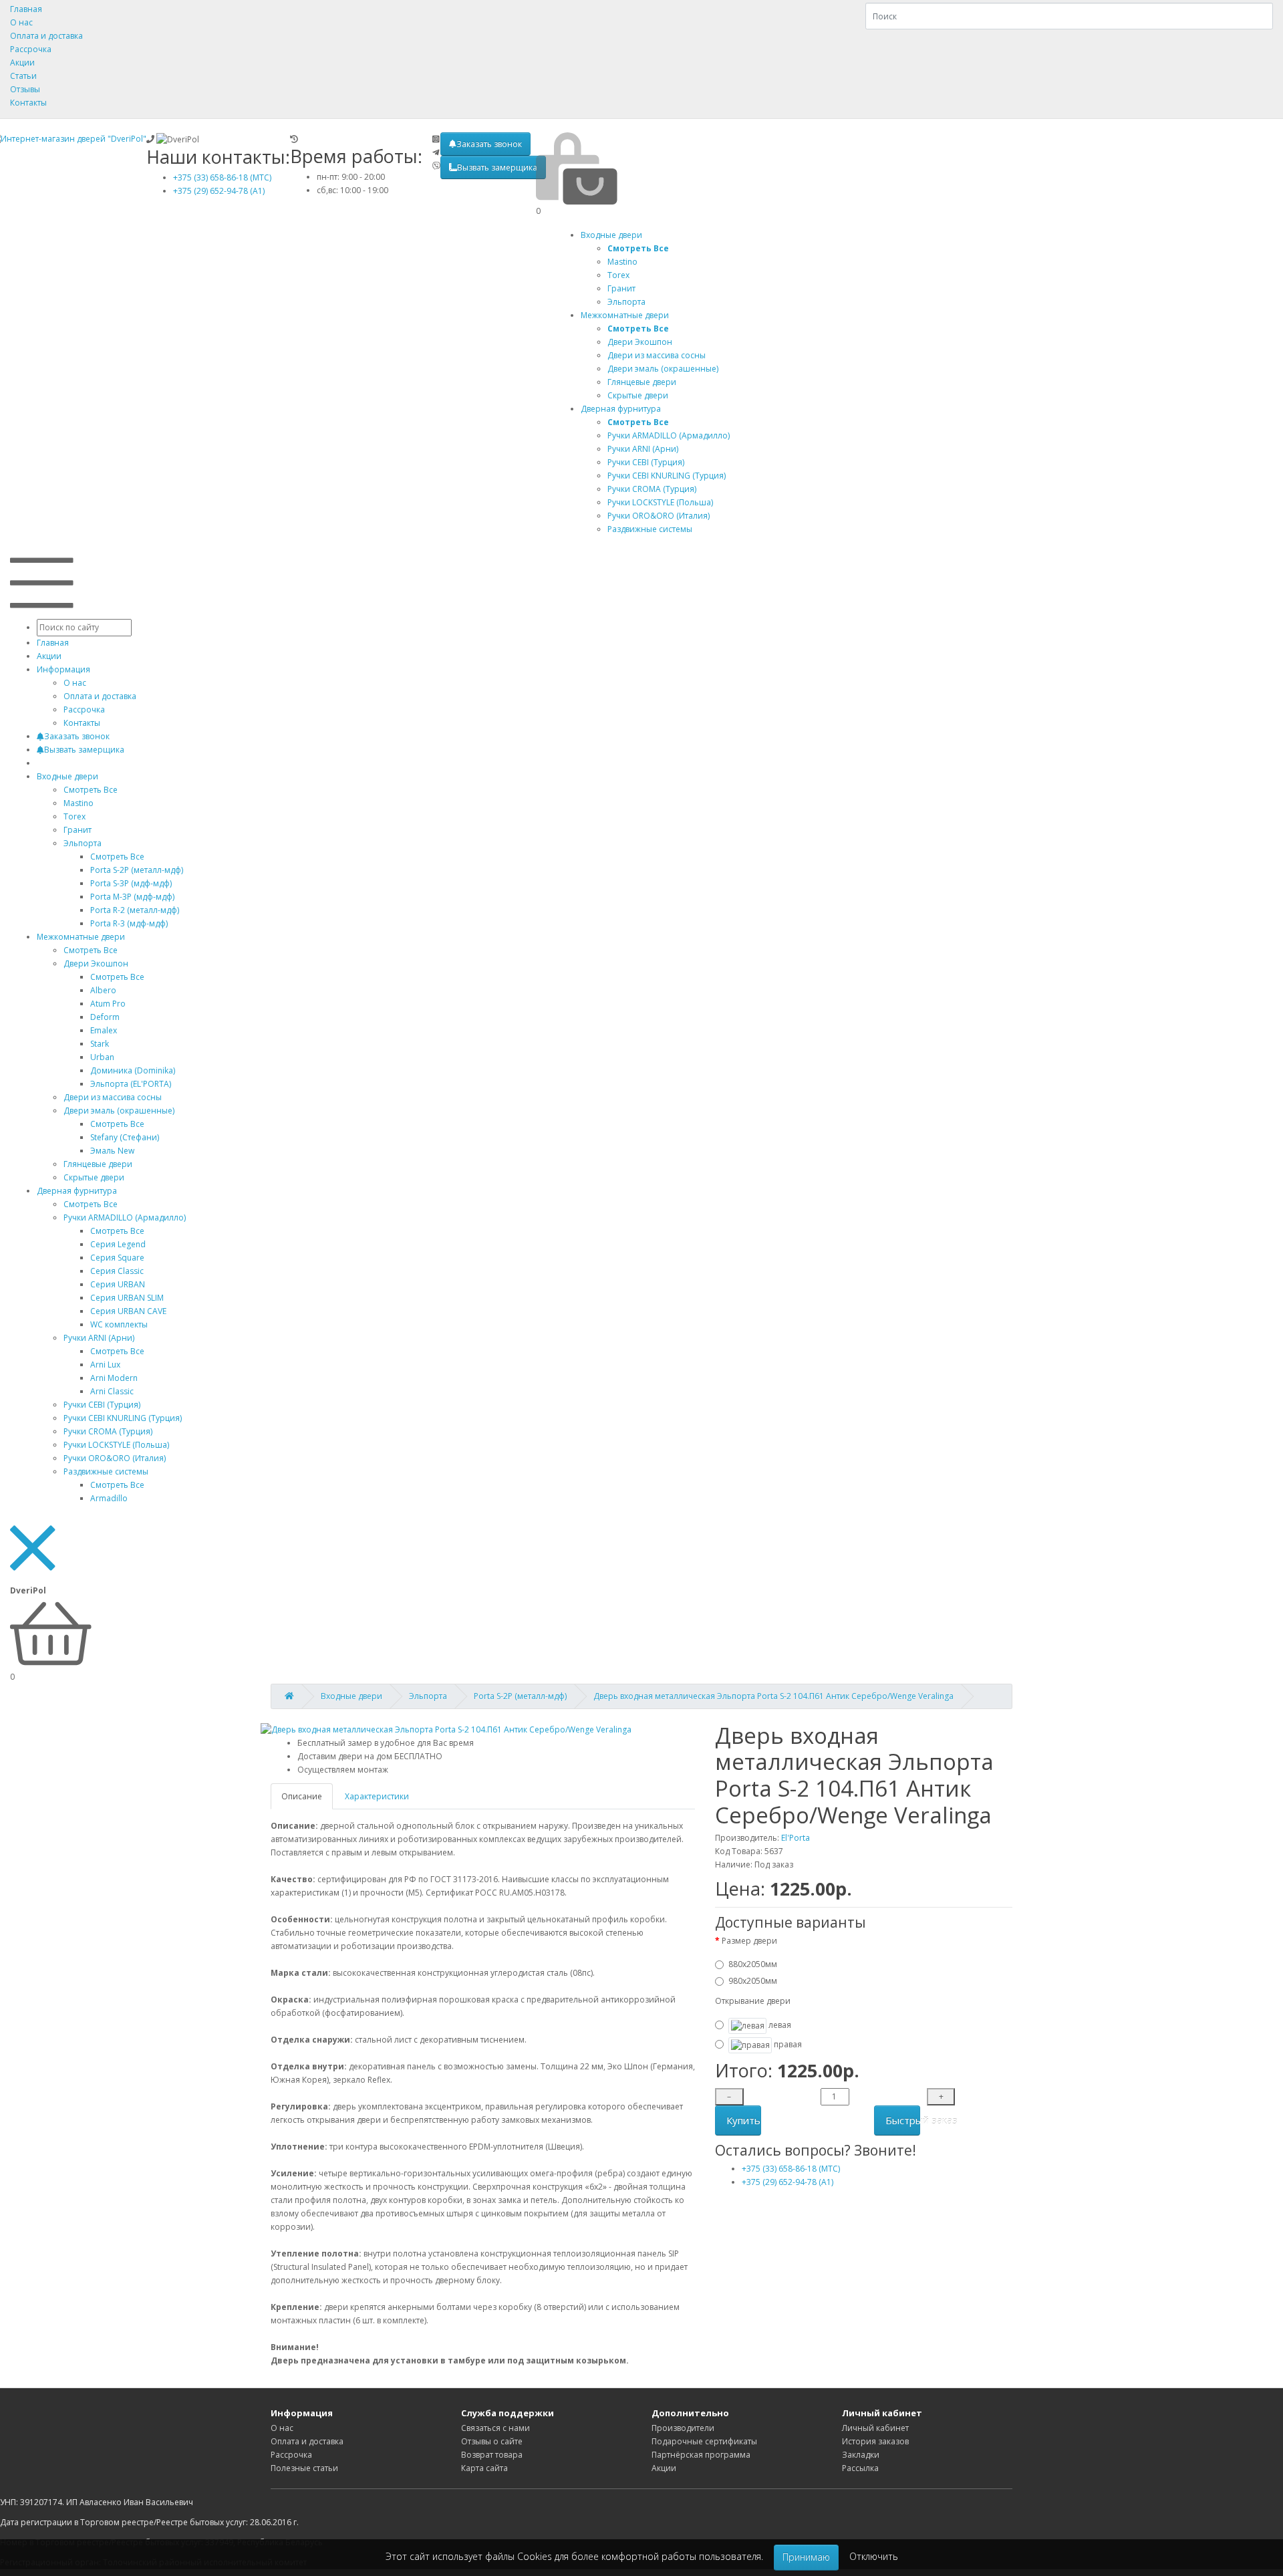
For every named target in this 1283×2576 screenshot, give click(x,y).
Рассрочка (31, 49)
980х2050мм (753, 1981)
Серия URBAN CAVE (128, 1311)
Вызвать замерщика (497, 167)
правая (787, 2044)
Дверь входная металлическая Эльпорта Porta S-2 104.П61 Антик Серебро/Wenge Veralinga (773, 1696)
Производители (683, 2428)
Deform (105, 1017)
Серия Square (117, 1258)
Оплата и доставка (46, 36)
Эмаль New (112, 1151)
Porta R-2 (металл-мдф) (135, 910)
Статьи (23, 76)
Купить (743, 2120)
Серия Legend (118, 1244)
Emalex (104, 1030)
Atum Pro (108, 1004)
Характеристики (377, 1796)
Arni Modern (114, 1378)
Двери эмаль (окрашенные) (119, 1111)
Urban (102, 1057)
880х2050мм (753, 1964)
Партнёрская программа (701, 2455)
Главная (26, 9)
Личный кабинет (875, 2428)
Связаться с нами (495, 2428)
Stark (100, 1044)
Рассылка (860, 2468)
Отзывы (25, 89)
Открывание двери (753, 2001)
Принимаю (806, 2557)
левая (779, 2025)
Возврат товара (492, 2455)
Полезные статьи (304, 2468)
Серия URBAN (118, 1284)
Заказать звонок (489, 144)
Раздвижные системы (106, 1471)
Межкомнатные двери (625, 315)
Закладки (861, 2455)
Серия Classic (117, 1271)
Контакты (28, 103)
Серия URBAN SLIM (127, 1298)
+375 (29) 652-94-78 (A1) (219, 191)
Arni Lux (105, 1365)
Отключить (874, 2556)
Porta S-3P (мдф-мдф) (131, 883)
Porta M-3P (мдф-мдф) (132, 897)
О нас (21, 22)
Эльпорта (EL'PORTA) (131, 1084)
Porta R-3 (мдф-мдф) (129, 923)
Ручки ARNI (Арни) (99, 1338)
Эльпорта (83, 843)
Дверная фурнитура (621, 409)
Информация (63, 669)
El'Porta (796, 1838)
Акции (22, 62)
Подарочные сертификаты (704, 2441)
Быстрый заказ (903, 2120)
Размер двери (749, 1941)
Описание (302, 1796)
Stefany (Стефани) (125, 1137)
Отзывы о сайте (492, 2441)
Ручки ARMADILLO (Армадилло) (125, 1217)
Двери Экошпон (96, 963)
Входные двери (611, 235)
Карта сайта (484, 2468)
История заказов (875, 2441)
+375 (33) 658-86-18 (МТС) (222, 177)
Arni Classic (112, 1391)
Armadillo (109, 1498)
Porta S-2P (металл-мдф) (137, 870)
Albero (103, 990)
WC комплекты (119, 1324)
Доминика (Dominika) (133, 1070)
